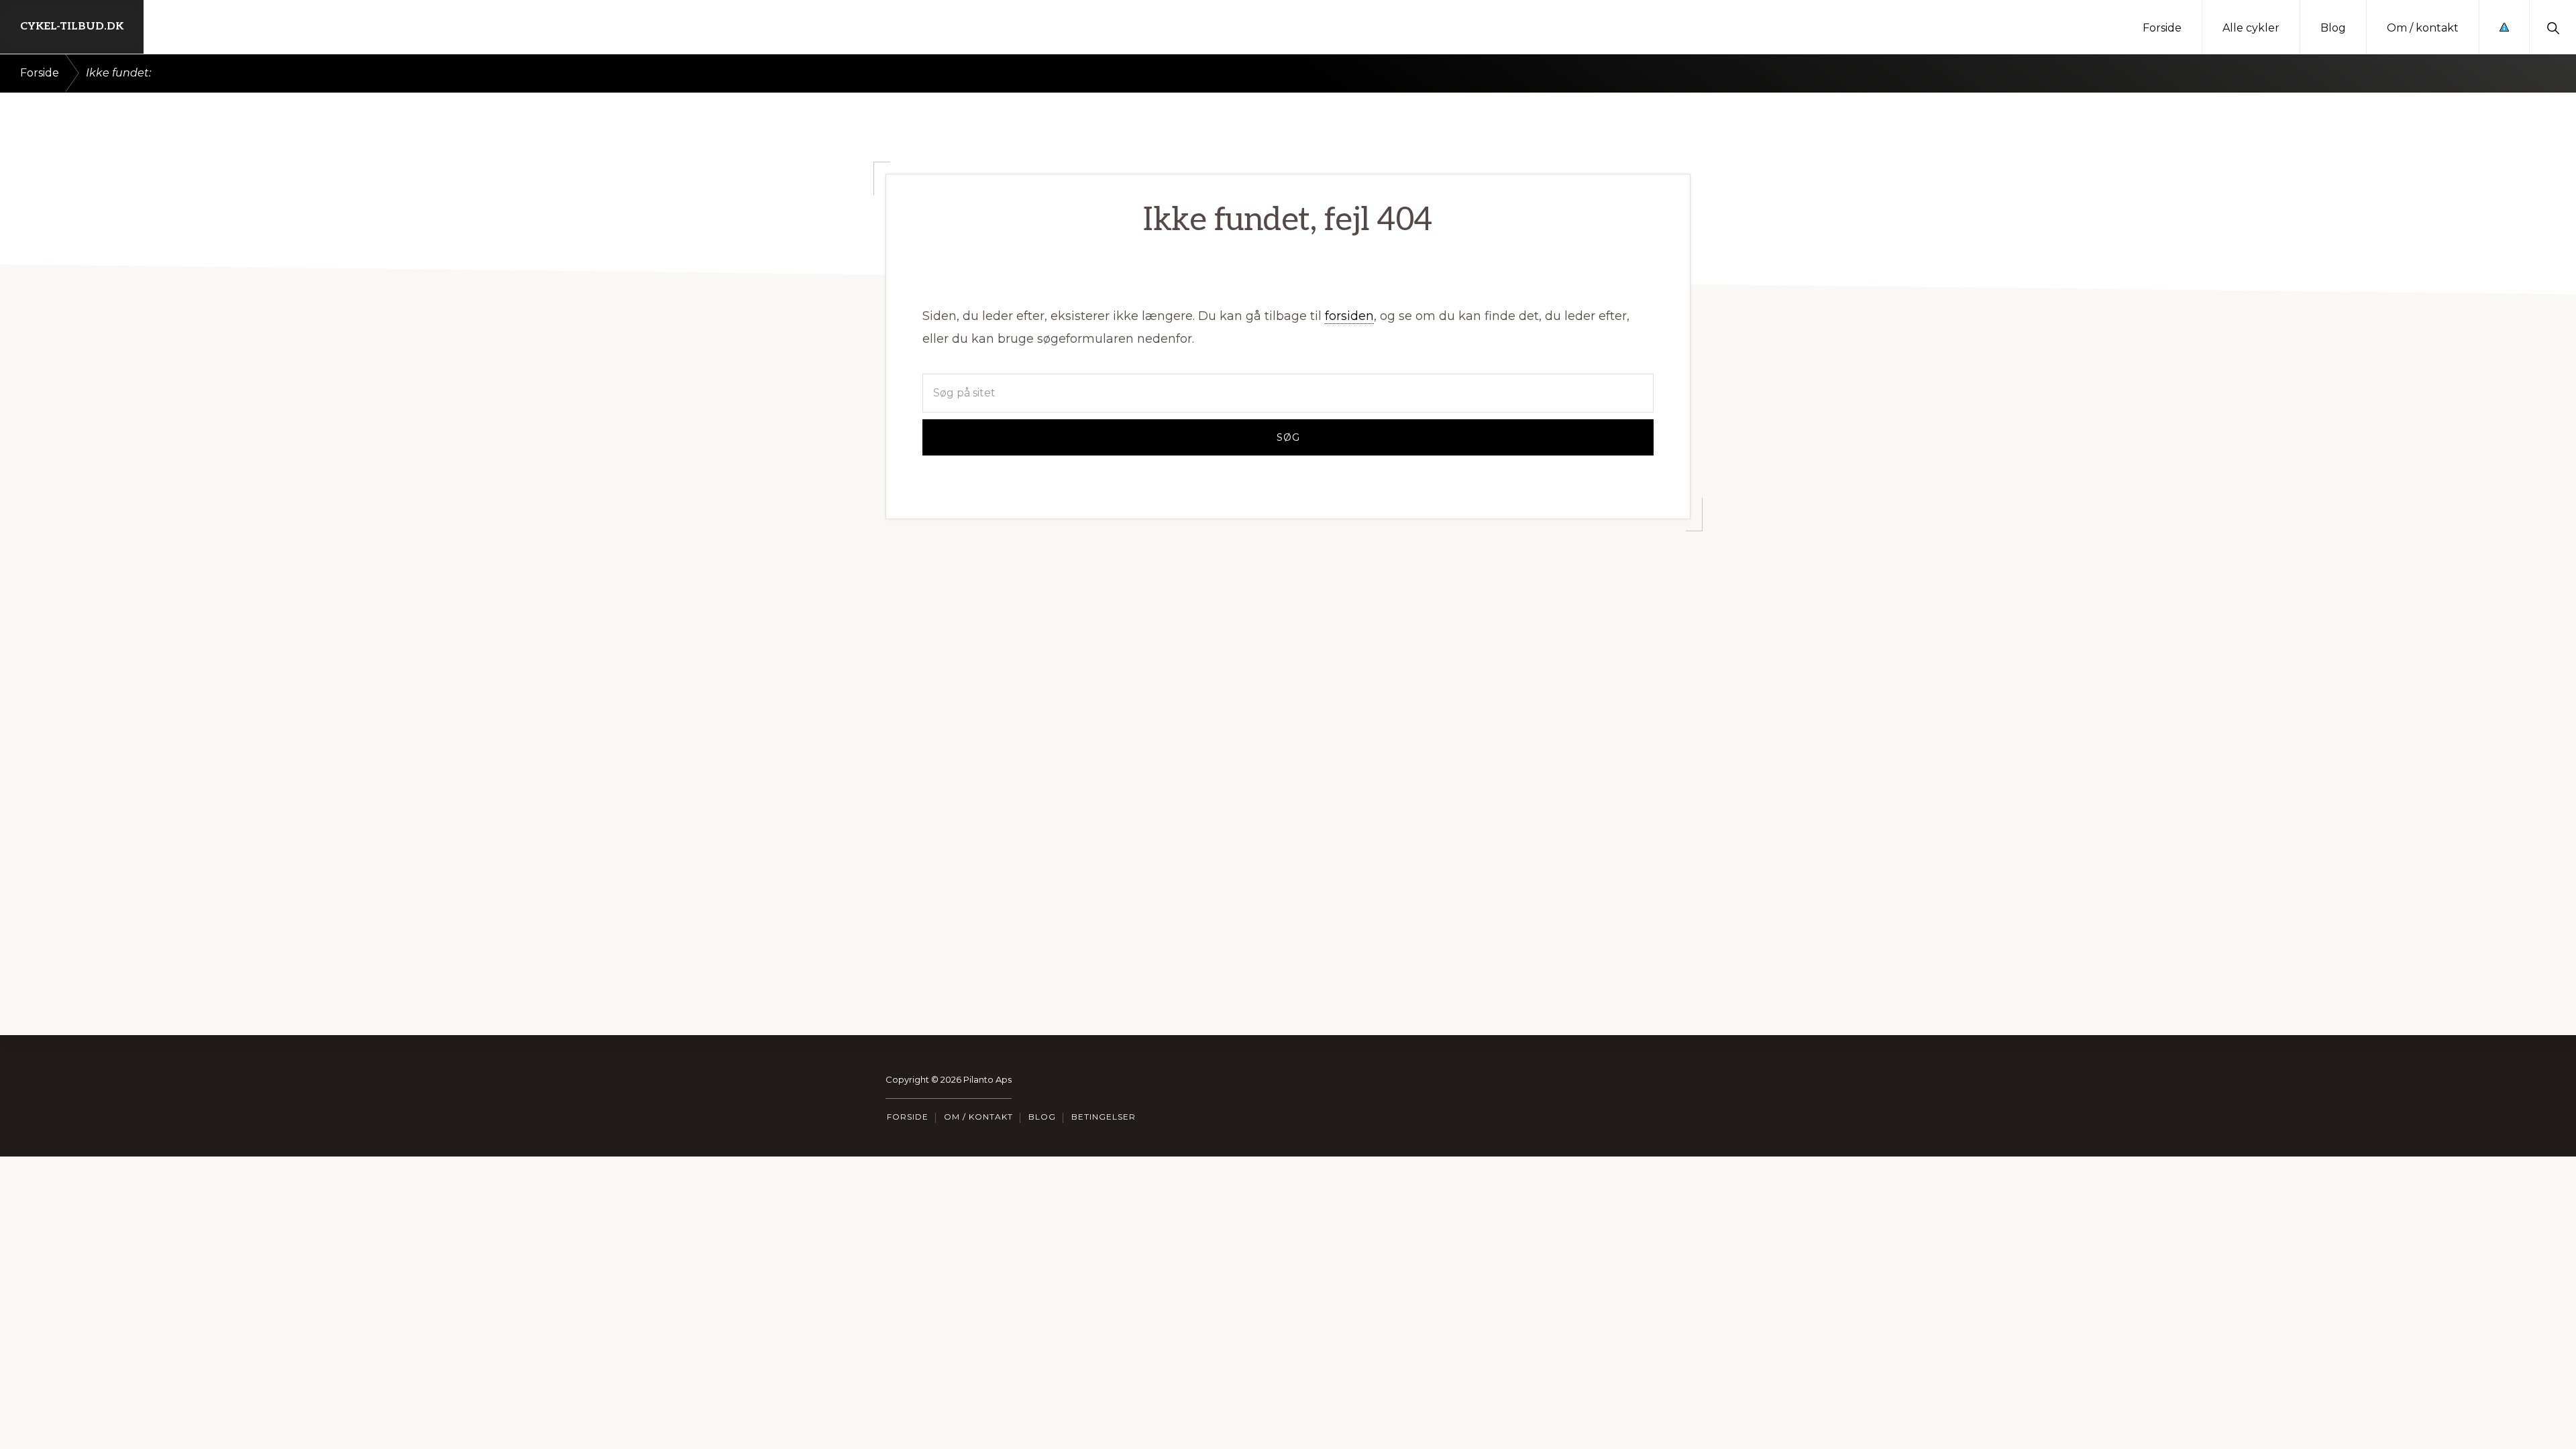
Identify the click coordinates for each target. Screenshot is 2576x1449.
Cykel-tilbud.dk (72, 26)
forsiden (1349, 316)
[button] (2553, 27)
